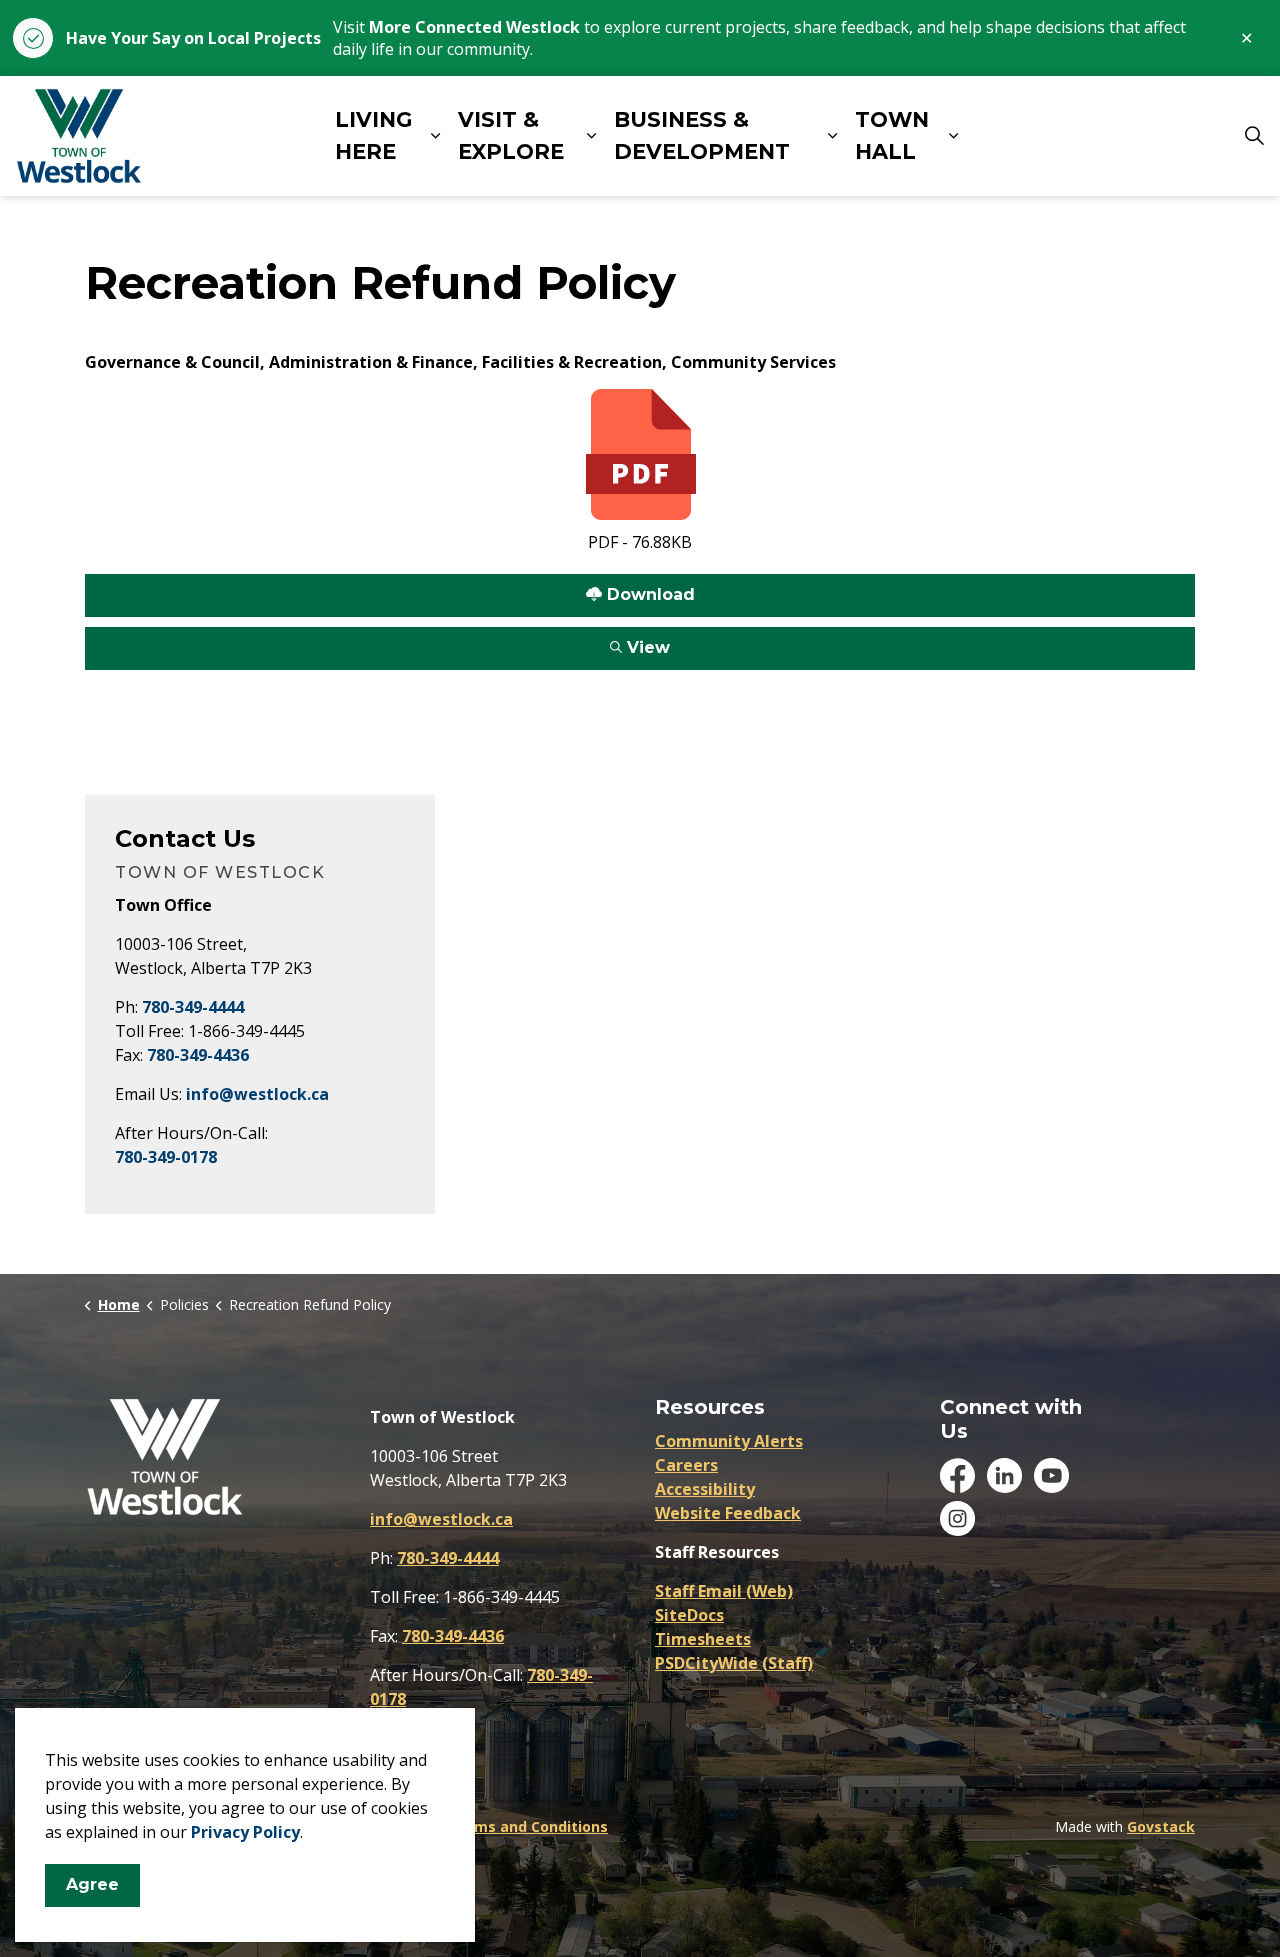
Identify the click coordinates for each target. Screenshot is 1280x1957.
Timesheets (703, 1639)
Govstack (1161, 1826)
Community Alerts (729, 1441)
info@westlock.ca (257, 1094)
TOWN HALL (892, 136)
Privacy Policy (245, 1832)
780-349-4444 (193, 1007)
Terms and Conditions (528, 1826)
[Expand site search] (1254, 136)
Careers (686, 1465)
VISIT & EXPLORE (511, 136)
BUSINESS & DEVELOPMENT (702, 136)
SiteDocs (689, 1615)
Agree (92, 1884)
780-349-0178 (166, 1157)
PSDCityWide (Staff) (734, 1663)
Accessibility (705, 1489)
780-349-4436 (198, 1055)
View (377, 642)
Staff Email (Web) (724, 1591)
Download (390, 589)
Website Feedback (728, 1513)
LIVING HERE (373, 136)
